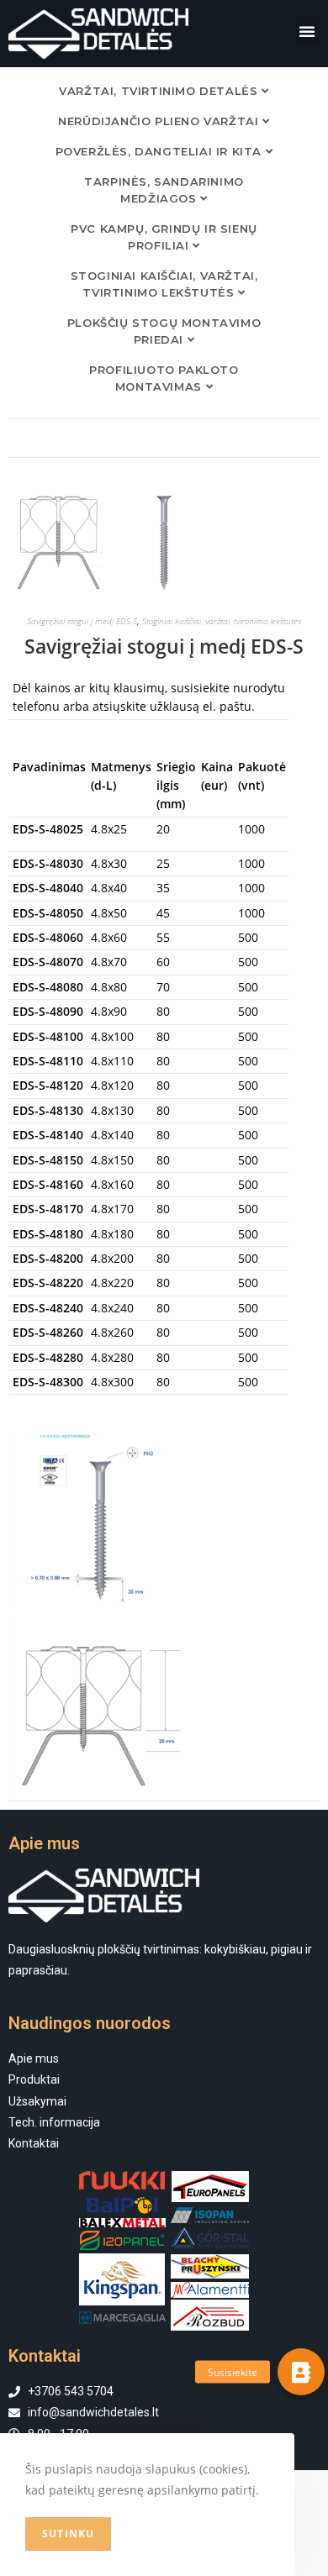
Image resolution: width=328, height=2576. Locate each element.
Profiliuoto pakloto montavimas (164, 378)
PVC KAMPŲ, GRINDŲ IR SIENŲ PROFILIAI (164, 237)
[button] (307, 31)
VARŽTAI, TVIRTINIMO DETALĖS (160, 91)
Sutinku (68, 2534)
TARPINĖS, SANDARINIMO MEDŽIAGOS (164, 190)
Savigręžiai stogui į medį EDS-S (82, 621)
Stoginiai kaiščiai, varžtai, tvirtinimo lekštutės (164, 284)
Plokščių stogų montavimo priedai (164, 331)
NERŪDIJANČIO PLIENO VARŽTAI (160, 121)
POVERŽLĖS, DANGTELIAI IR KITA (161, 151)
